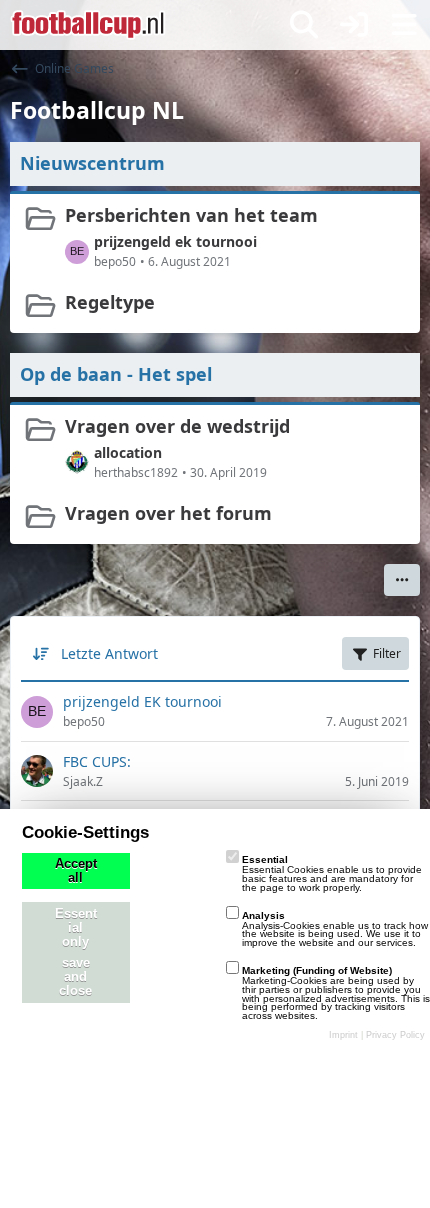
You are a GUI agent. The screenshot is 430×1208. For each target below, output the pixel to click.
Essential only (76, 928)
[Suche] (304, 25)
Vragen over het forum (168, 513)
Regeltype (110, 302)
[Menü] (404, 25)
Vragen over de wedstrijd (177, 426)
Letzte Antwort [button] (109, 653)
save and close (75, 977)
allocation (128, 452)
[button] (402, 580)
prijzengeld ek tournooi (175, 241)
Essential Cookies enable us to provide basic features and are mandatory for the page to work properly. (332, 873)
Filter (387, 653)
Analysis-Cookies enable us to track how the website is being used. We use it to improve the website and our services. (335, 929)
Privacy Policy (395, 1035)
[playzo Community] (88, 25)
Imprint (343, 1035)
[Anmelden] (354, 25)
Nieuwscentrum (92, 163)
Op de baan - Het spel (116, 374)
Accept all (76, 871)
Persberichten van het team (191, 215)
